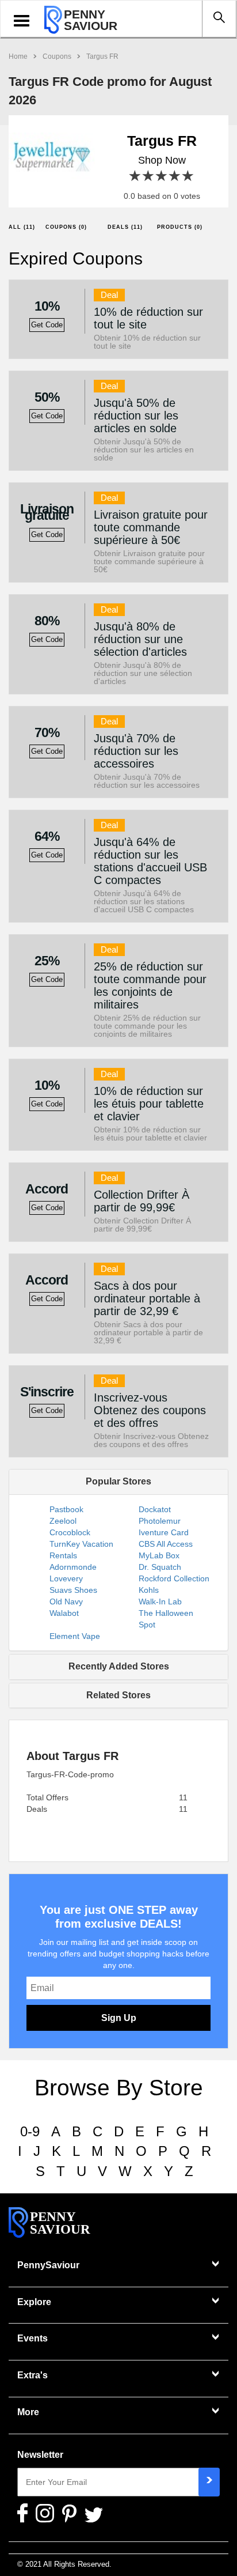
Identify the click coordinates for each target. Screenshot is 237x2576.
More (28, 2412)
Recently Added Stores (119, 1666)
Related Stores (118, 1695)
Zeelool (63, 1521)
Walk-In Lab (160, 1601)
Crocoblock (70, 1532)
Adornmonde (73, 1567)
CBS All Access (166, 1544)
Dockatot (155, 1509)
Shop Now (162, 160)
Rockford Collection (174, 1578)
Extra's (33, 2375)
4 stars (175, 176)
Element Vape (75, 1636)
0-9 (30, 2131)
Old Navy (66, 1601)
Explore (34, 2302)
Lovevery (66, 1578)
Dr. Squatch (160, 1567)
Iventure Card (164, 1532)
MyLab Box (159, 1555)
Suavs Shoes (73, 1590)
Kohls (149, 1590)
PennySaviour (48, 2265)
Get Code (47, 325)
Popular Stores (118, 1481)
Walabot (64, 1613)
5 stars (188, 176)
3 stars (162, 176)
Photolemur (160, 1521)
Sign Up (119, 2018)
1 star (135, 176)
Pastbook (66, 1509)
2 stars (149, 176)
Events (33, 2338)
